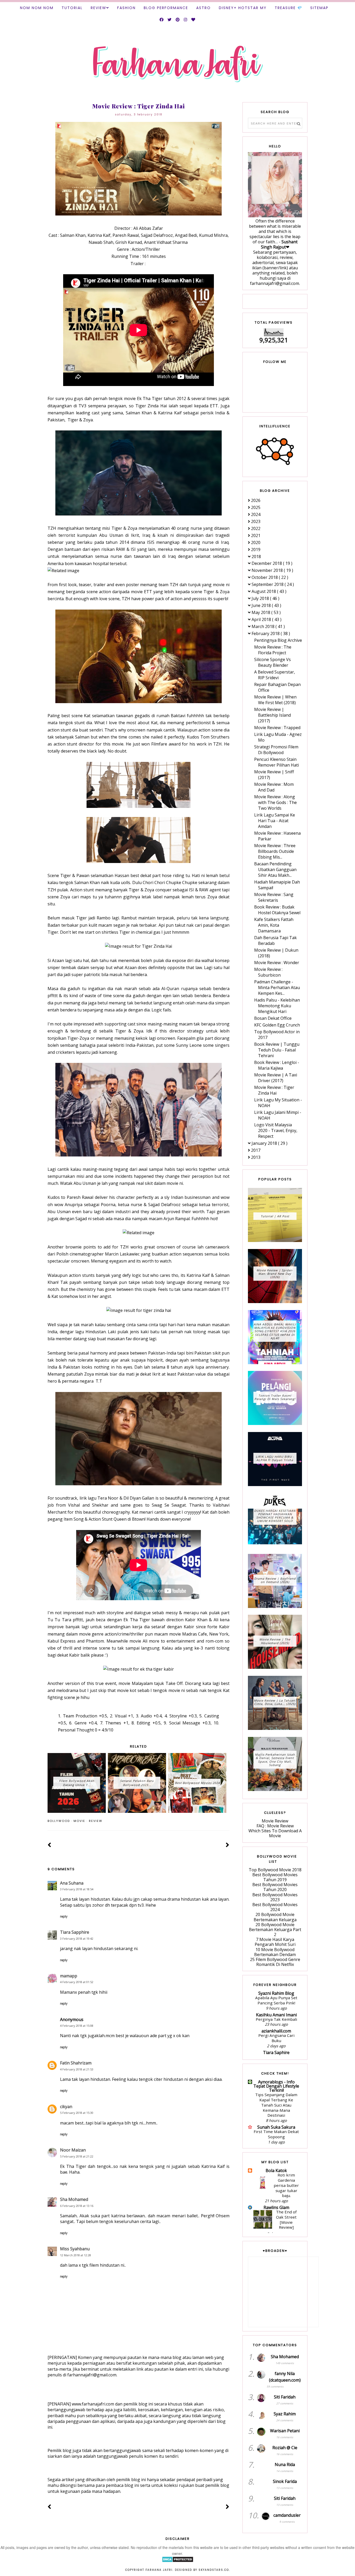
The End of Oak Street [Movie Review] (286, 2219)
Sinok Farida (285, 2481)
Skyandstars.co (214, 2570)
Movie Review (275, 1821)
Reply (64, 1916)
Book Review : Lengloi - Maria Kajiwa (277, 1065)
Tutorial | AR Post (275, 1216)
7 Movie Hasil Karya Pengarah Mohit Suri (275, 1942)
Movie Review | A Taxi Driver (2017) (276, 1078)
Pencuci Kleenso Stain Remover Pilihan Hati (277, 762)
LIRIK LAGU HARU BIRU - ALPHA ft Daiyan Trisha (275, 1458)
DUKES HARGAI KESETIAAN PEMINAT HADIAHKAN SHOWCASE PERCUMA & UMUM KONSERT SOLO (275, 1516)
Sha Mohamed (74, 2199)
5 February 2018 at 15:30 (77, 2113)
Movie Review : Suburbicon (268, 972)
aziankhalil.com (276, 2031)
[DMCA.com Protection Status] (178, 2561)
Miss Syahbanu (75, 2249)
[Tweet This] (219, 1821)
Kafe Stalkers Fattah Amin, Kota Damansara (274, 925)
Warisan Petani (285, 2431)
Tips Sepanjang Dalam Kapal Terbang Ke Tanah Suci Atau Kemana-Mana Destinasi (276, 2105)
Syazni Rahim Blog (276, 1993)
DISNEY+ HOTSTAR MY (243, 8)
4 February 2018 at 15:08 (77, 2026)
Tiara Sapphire (75, 1932)
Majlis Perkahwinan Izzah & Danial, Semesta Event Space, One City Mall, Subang (275, 1760)
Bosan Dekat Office (273, 1018)
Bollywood (59, 1821)
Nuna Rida (285, 2464)
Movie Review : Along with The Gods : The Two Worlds (275, 802)
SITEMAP (319, 8)
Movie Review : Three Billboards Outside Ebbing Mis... (275, 851)
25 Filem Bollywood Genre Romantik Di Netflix (275, 1962)
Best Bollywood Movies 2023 (275, 1897)
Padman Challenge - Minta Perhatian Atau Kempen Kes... (277, 988)
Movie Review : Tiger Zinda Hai (274, 1090)
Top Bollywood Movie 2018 (275, 1870)
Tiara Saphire (276, 2052)
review (96, 1821)
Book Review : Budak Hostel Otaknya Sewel (277, 910)
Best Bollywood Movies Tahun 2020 (275, 1887)
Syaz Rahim (285, 2414)
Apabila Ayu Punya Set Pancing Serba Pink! (276, 2000)
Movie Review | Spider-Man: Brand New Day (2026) (275, 1274)
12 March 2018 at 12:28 (75, 2255)
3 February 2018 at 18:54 (77, 1889)
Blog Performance (166, 8)
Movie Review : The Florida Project (273, 650)
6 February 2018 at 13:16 (77, 2206)
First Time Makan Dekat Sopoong (276, 2134)
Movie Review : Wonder (277, 963)
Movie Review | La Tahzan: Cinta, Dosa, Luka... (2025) (275, 1702)
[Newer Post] (50, 1845)
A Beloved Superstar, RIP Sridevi (275, 675)
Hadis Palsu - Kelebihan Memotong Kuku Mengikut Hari (277, 1006)
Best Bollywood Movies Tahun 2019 (275, 1877)
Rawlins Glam (276, 2207)
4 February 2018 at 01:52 (77, 1982)
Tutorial (72, 8)
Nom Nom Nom (37, 8)
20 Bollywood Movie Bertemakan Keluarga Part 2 (275, 1930)
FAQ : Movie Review (275, 1826)
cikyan (66, 2107)
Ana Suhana (72, 1883)
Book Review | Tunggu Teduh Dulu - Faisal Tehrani (277, 1050)
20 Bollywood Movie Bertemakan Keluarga (275, 1917)
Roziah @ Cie (285, 2448)
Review (98, 8)
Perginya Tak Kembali (276, 2019)
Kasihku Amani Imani (276, 2015)
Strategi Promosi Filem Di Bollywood (276, 750)
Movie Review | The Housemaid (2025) (275, 1641)
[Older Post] (228, 1845)
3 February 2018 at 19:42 (77, 1938)
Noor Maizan (73, 2150)
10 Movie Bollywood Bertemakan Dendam (275, 1952)
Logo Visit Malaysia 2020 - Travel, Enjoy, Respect (276, 1130)
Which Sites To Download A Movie (275, 1833)
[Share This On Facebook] (212, 1821)
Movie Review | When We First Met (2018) (275, 700)
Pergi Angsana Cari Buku (276, 2038)
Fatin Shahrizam (76, 2063)
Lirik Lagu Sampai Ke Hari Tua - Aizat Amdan (275, 821)
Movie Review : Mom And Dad (274, 787)
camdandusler (287, 2515)
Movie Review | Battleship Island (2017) (272, 715)
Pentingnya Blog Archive (278, 640)
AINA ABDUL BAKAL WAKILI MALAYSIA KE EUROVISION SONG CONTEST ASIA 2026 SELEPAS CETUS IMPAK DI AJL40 (275, 1331)
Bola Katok (276, 2170)
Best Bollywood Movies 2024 (275, 1907)
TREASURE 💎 (288, 8)
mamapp (69, 1976)
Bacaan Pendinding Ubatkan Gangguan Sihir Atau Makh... (275, 869)
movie (79, 1821)
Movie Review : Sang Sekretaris (274, 897)
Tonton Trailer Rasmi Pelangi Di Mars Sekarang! (275, 1397)
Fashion (126, 8)
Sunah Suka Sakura (276, 2127)
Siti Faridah (285, 2397)
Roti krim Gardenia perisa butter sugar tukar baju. (286, 2185)
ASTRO (203, 8)
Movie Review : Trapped (277, 728)
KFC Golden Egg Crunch (277, 1025)
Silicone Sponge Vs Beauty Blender (272, 662)
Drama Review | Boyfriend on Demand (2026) (275, 1580)
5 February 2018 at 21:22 (77, 2156)
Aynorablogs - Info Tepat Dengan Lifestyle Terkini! (276, 2086)
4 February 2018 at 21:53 (77, 2069)
